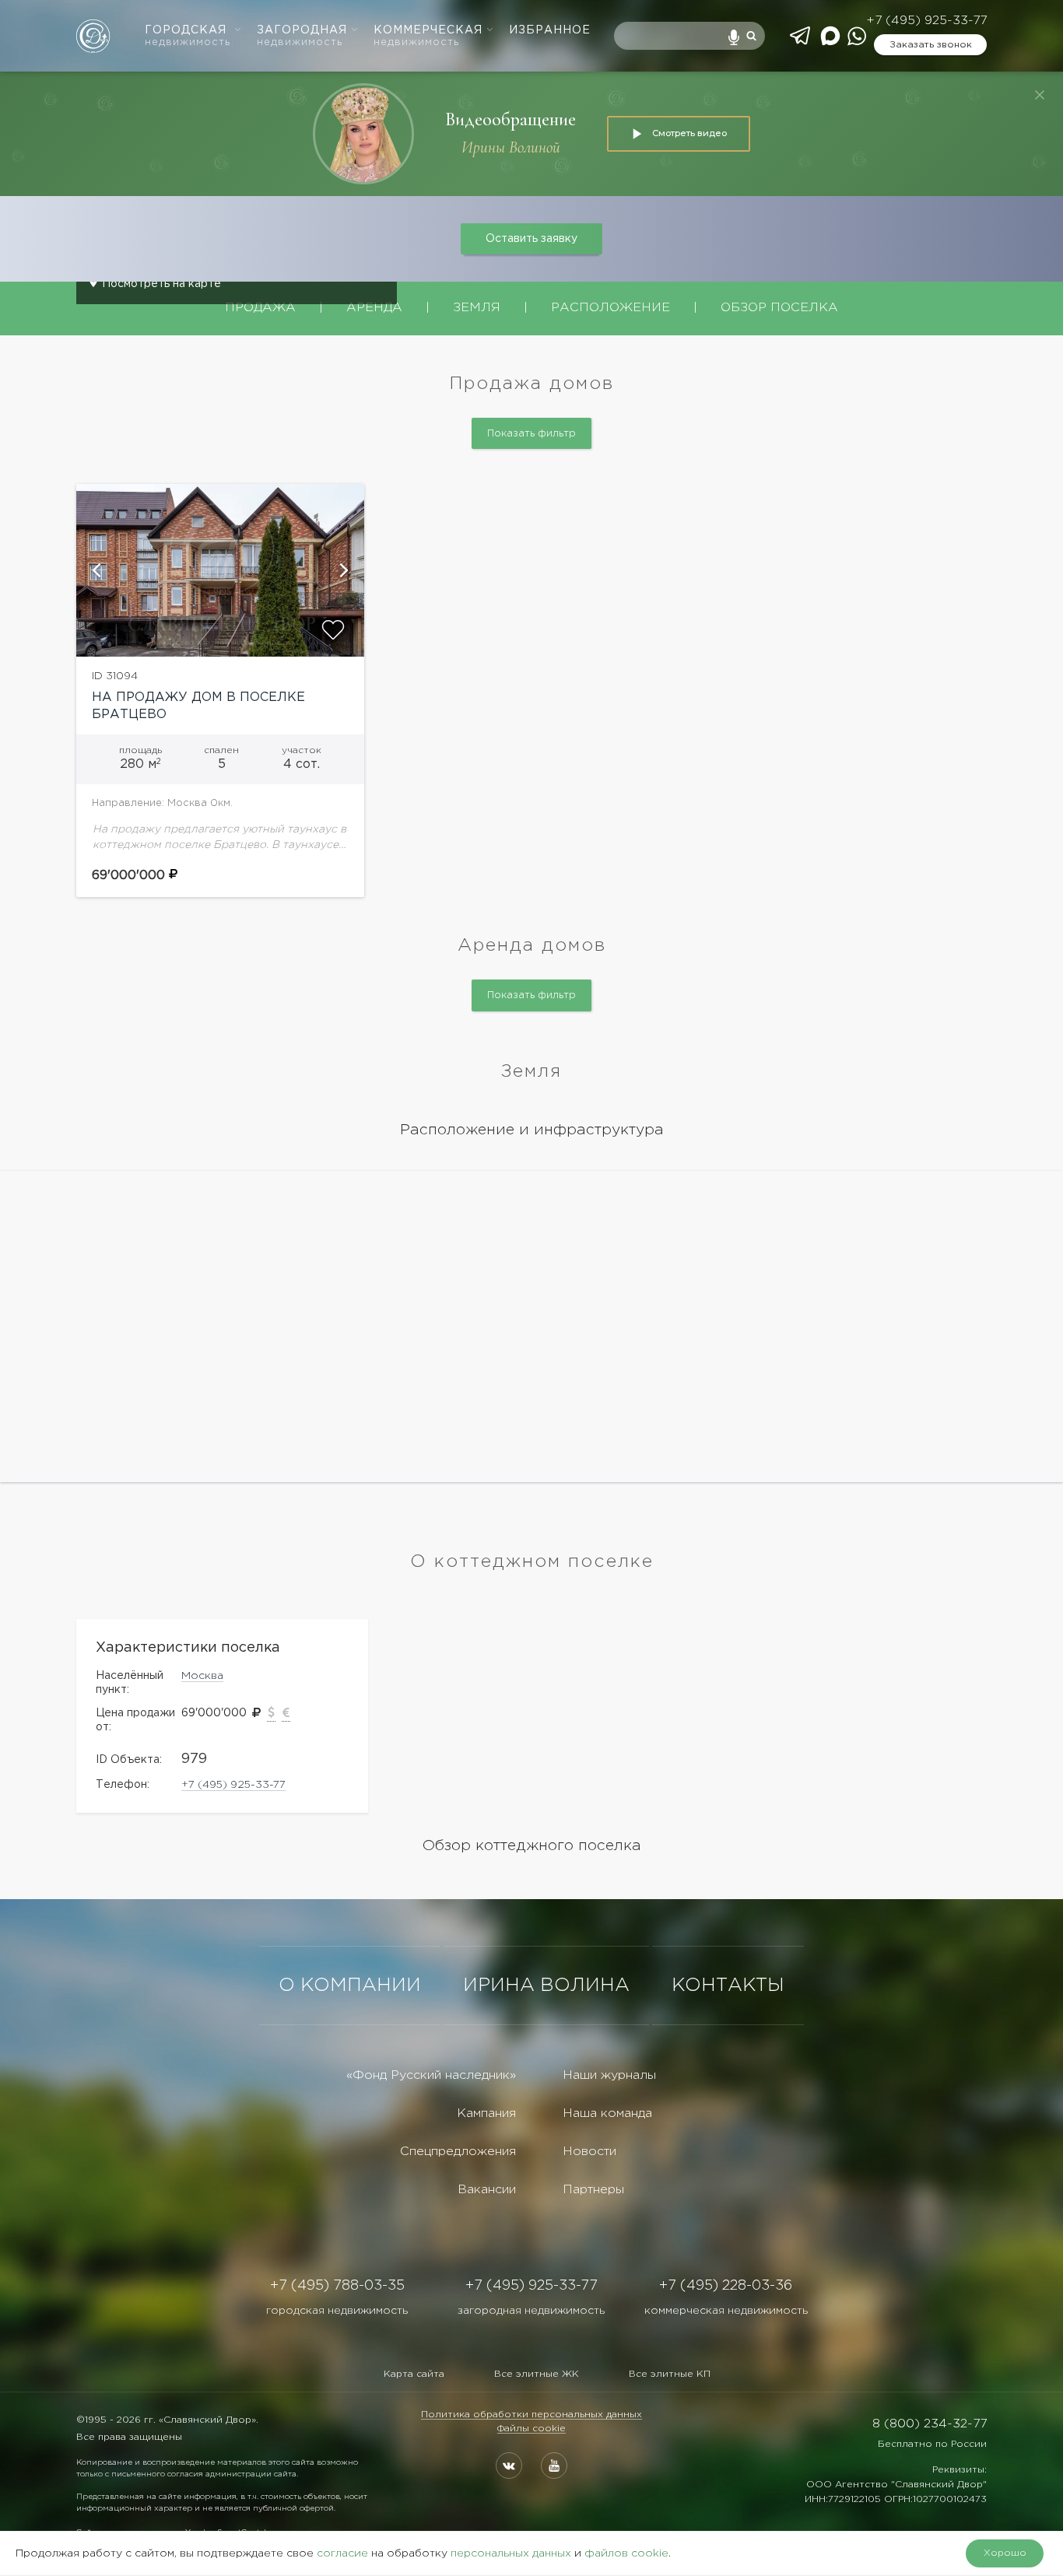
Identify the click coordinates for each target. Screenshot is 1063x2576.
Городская (188, 36)
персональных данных (511, 2553)
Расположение (610, 308)
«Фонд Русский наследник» (431, 2075)
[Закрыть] (1040, 95)
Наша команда (607, 2113)
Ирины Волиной (511, 147)
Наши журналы (609, 2075)
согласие (342, 2553)
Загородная (302, 36)
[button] (96, 570)
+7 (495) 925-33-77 (926, 21)
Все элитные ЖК (537, 2374)
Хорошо (1005, 2553)
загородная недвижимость (531, 2311)
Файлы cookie (531, 2429)
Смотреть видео (689, 133)
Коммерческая (428, 36)
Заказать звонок (931, 45)
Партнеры (593, 2190)
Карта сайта (414, 2374)
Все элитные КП (670, 2374)
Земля (477, 308)
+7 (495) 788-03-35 (337, 2286)
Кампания (486, 2113)
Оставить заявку (531, 239)
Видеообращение (510, 119)
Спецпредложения (458, 2152)
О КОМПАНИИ (350, 1985)
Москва (202, 1676)
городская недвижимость (337, 2311)
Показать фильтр (531, 434)
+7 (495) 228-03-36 (726, 2286)
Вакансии (487, 2190)
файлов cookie (626, 2553)
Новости (589, 2152)
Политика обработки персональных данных (531, 2415)
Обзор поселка (779, 308)
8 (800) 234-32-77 (930, 2424)
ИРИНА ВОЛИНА (546, 1985)
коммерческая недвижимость (726, 2311)
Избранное (550, 30)
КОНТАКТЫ (728, 1985)
